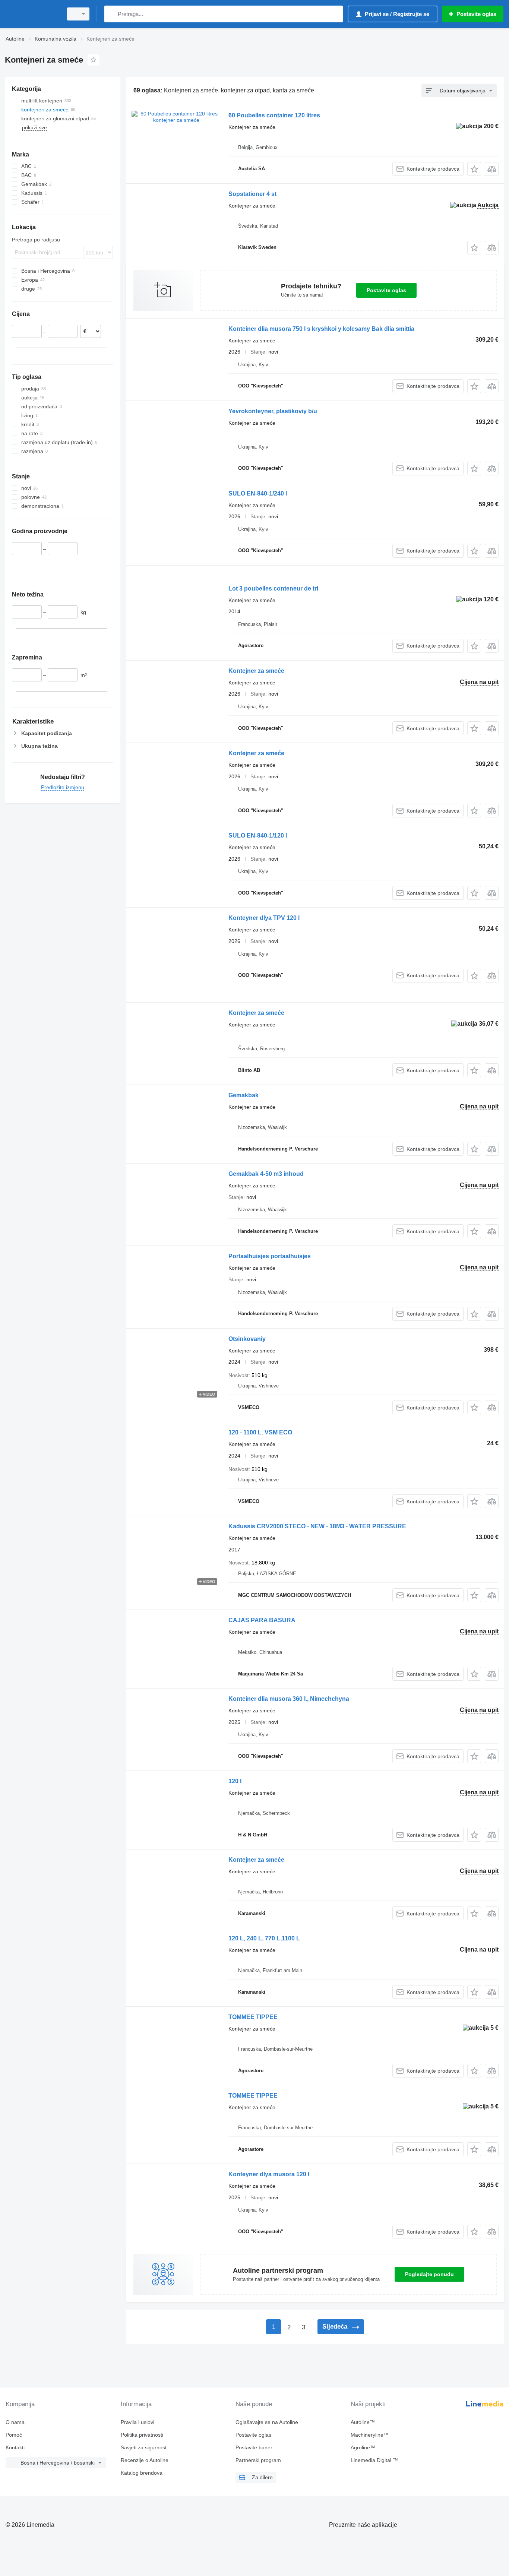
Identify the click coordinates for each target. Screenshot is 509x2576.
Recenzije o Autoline (145, 2460)
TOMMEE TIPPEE (253, 2017)
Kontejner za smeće (256, 671)
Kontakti (15, 2447)
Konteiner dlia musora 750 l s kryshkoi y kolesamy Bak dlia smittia (321, 329)
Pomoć (14, 2435)
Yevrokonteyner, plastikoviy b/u (273, 411)
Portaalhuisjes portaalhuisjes (270, 1256)
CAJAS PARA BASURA (262, 1620)
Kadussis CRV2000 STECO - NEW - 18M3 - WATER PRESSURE (317, 1526)
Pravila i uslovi (137, 2422)
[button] (474, 169)
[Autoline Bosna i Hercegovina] (32, 14)
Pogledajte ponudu (429, 2274)
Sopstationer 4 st (252, 194)
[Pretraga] (112, 14)
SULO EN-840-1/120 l (258, 836)
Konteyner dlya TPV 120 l (264, 918)
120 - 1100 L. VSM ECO (260, 1432)
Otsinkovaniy (247, 1339)
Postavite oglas (386, 290)
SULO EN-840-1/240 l (258, 493)
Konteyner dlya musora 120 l (269, 2174)
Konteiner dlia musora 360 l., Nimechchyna (289, 1699)
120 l (235, 1781)
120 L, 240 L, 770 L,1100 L (264, 1938)
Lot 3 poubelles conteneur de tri (273, 588)
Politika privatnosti (142, 2435)
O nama (15, 2422)
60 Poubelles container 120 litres (274, 115)
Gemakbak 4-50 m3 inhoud (266, 1174)
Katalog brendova (142, 2473)
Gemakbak (244, 1095)
